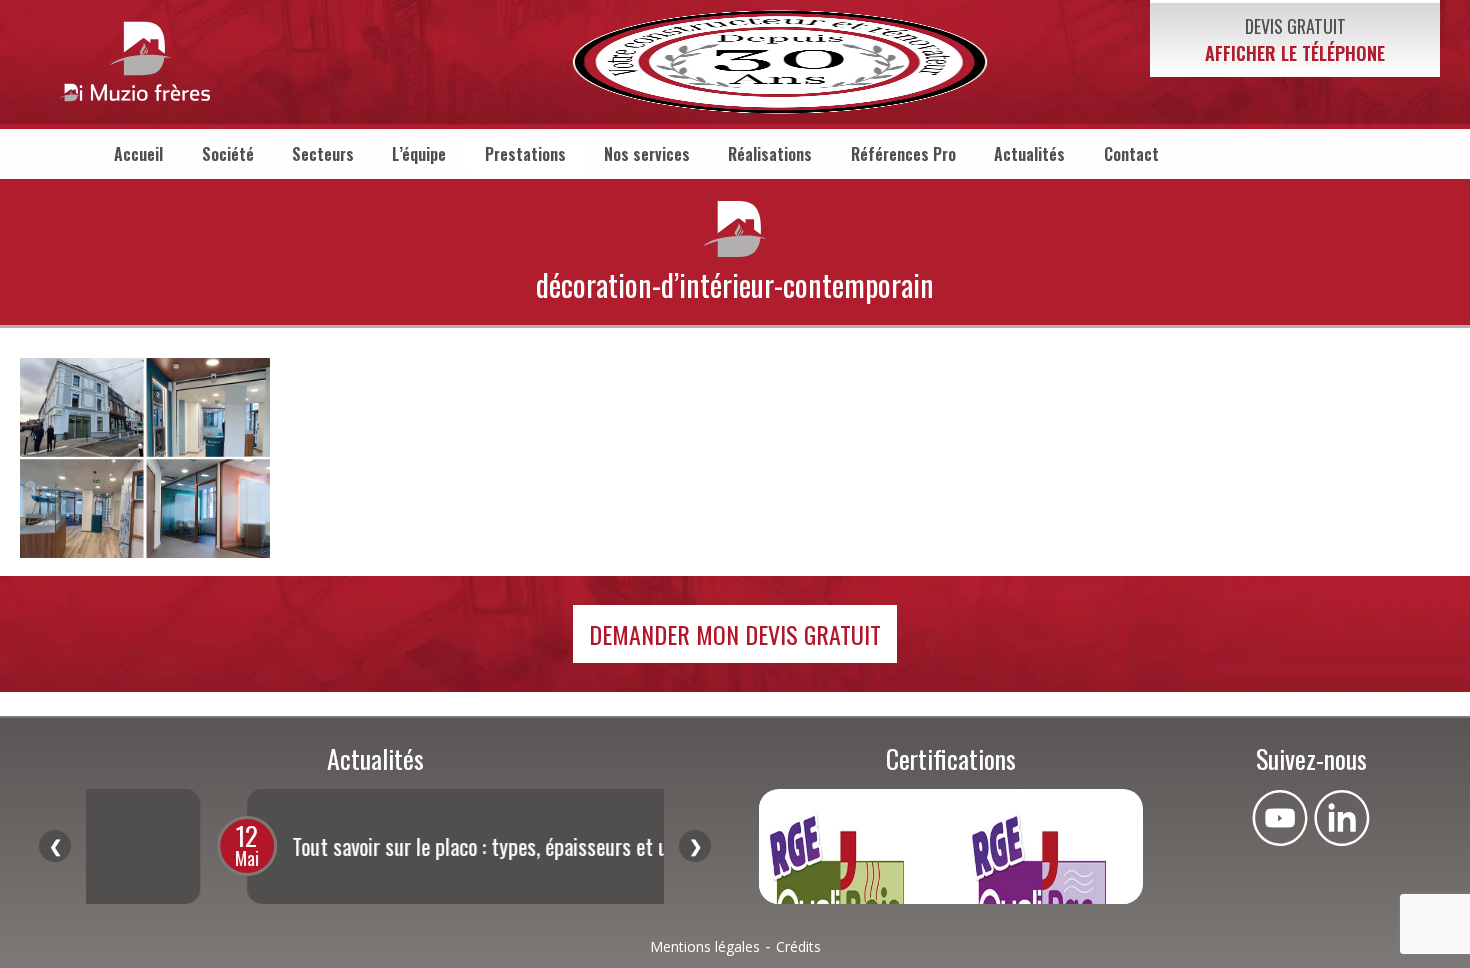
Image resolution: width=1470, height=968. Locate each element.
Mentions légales (705, 946)
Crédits (798, 946)
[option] (398, 846)
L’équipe (419, 154)
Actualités (1029, 154)
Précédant (55, 846)
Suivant (695, 846)
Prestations (525, 154)
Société (228, 154)
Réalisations (770, 154)
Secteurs (323, 154)
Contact (1131, 154)
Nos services (647, 154)
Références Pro (903, 154)
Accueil (138, 154)
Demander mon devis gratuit (735, 634)
